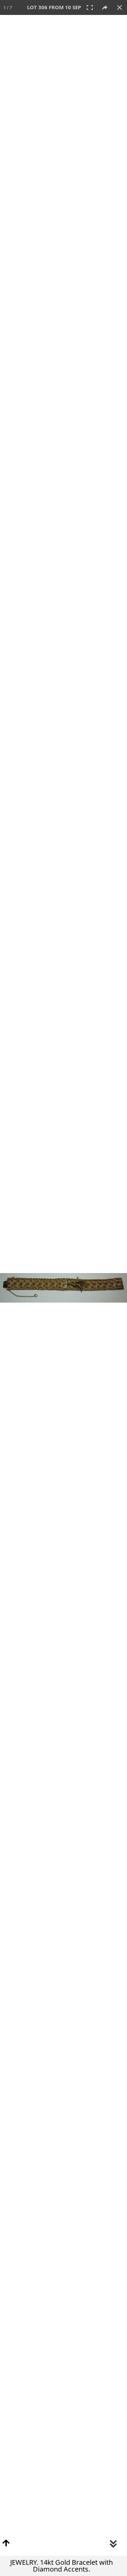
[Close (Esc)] (120, 7)
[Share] (105, 7)
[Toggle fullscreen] (90, 7)
